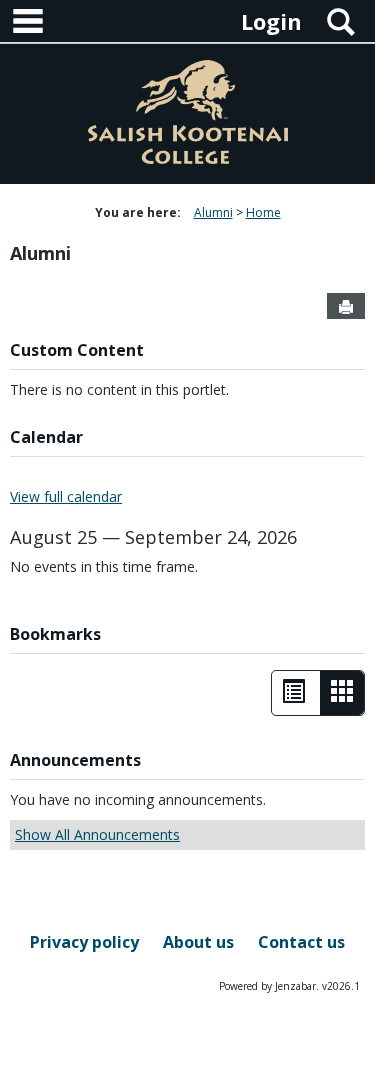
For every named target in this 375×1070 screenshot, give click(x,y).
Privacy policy (84, 942)
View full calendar (66, 496)
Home (263, 212)
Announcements (75, 760)
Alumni (213, 212)
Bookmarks (55, 634)
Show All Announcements (97, 834)
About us (198, 942)
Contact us (301, 942)
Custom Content (77, 350)
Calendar (46, 437)
